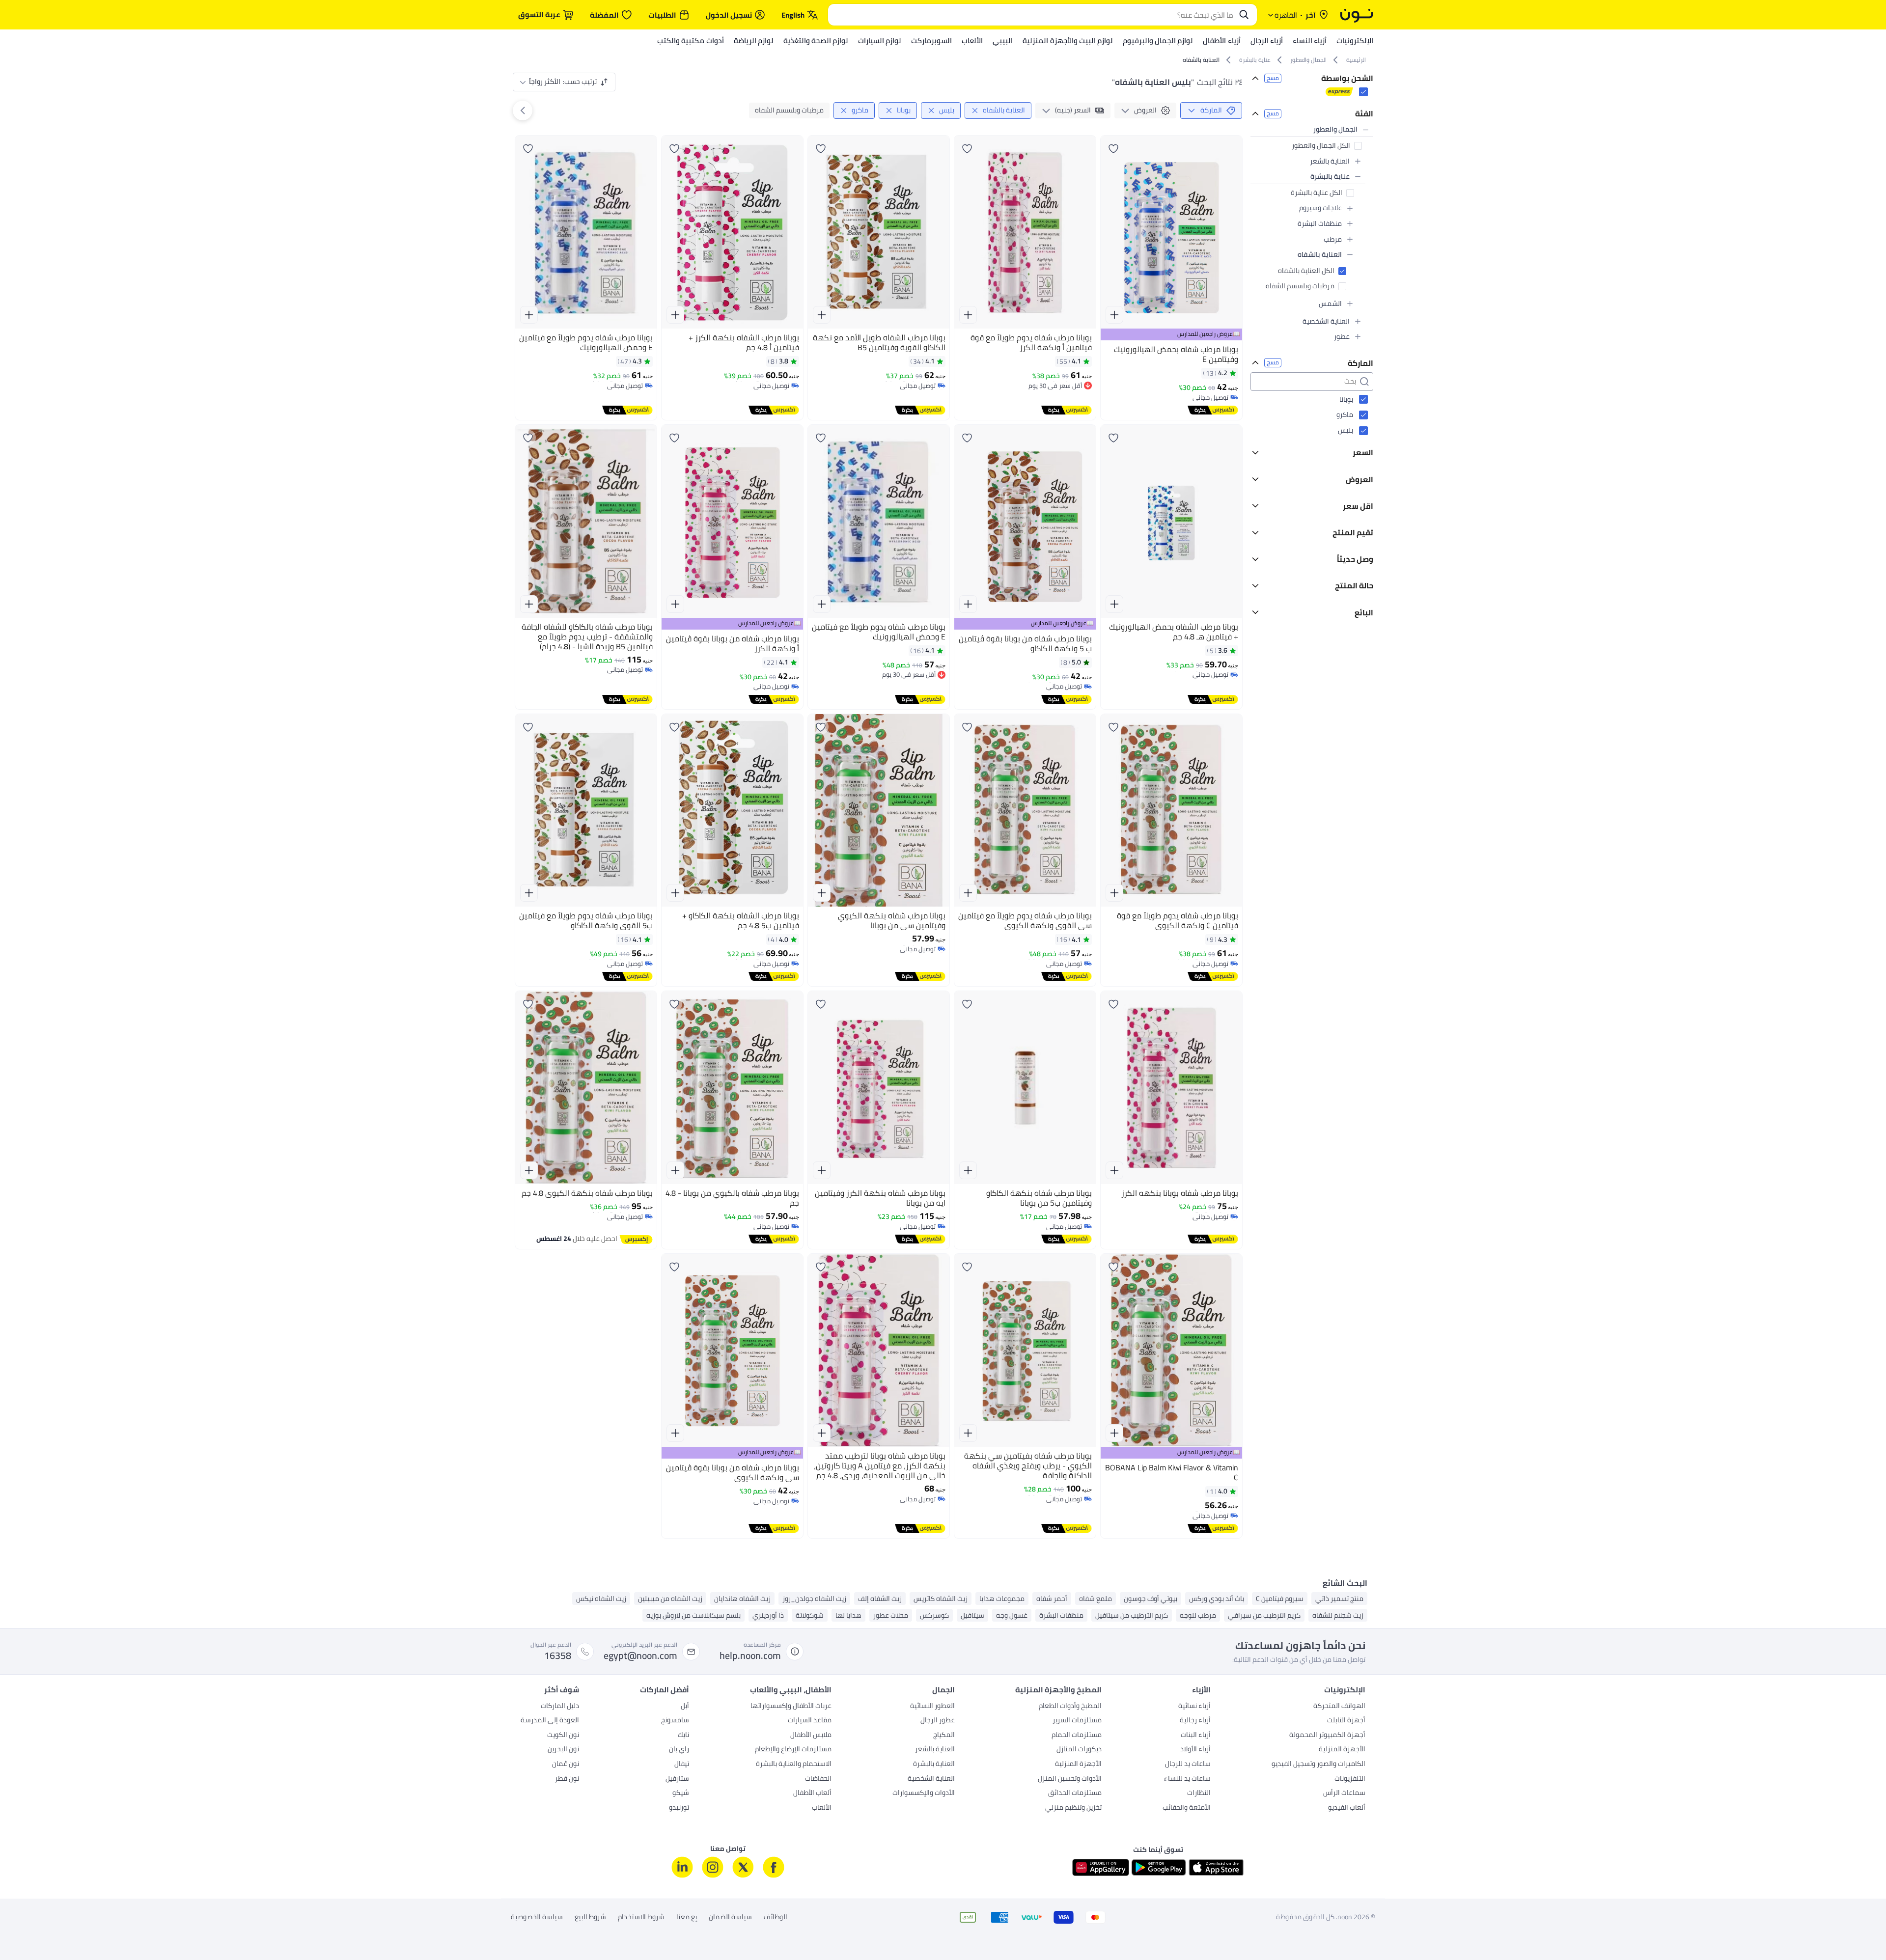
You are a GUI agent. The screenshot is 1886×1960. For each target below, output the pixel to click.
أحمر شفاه (1052, 1599)
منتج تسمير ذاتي (1339, 1599)
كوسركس (934, 1615)
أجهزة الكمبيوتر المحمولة (1327, 1736)
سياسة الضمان (730, 1917)
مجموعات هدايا (1002, 1599)
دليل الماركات (560, 1707)
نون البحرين (563, 1750)
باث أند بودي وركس (1217, 1599)
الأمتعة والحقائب (1187, 1808)
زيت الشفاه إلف (880, 1599)
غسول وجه (1012, 1615)
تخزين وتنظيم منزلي (1073, 1808)
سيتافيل (972, 1615)
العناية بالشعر (935, 1750)
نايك (683, 1736)
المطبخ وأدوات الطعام (1070, 1707)
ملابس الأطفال (811, 1736)
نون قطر (567, 1779)
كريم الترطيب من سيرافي (1264, 1615)
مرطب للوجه (1198, 1615)
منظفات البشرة (1061, 1615)
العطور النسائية (932, 1707)
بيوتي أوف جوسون (1151, 1599)
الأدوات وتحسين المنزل (1070, 1779)
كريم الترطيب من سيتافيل (1132, 1615)
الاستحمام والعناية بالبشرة (794, 1765)
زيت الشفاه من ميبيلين (670, 1599)
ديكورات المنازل (1079, 1750)
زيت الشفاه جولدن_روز (814, 1599)
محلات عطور (891, 1615)
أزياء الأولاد (1195, 1750)
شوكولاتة (810, 1615)
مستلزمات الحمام (1077, 1736)
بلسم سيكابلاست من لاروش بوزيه (693, 1615)
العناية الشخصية (931, 1779)
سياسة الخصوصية (537, 1917)
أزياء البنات (1196, 1736)
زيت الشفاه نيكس (601, 1599)
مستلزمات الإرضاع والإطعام (793, 1750)
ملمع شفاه (1096, 1599)
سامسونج (675, 1721)
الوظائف (776, 1917)
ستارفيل (677, 1779)
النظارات (1199, 1794)
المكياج (944, 1736)
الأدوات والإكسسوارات (924, 1794)
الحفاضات (818, 1779)
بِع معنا (687, 1917)
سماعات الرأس (1344, 1794)
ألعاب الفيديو (1347, 1808)
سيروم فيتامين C (1280, 1599)
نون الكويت (563, 1736)
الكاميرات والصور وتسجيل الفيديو (1318, 1765)
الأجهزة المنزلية (1342, 1750)
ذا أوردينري (768, 1615)
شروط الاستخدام (641, 1917)
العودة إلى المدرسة (550, 1721)
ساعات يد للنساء (1187, 1779)
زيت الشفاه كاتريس (941, 1599)
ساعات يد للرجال (1188, 1765)
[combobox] (1033, 15)
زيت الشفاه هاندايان (742, 1599)
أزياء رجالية (1195, 1721)
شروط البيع (590, 1917)
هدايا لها (848, 1615)
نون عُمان (566, 1765)
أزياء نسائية (1194, 1707)
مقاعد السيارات (810, 1721)
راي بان (679, 1750)
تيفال (682, 1765)
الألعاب (822, 1808)
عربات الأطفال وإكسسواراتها (791, 1707)
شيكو (681, 1794)
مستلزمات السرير (1077, 1721)
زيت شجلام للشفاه (1338, 1615)
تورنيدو (679, 1808)
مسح (1273, 78)
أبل (685, 1707)
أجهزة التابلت (1346, 1721)
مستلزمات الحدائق (1075, 1794)
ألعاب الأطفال (812, 1794)
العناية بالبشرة (934, 1765)
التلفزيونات (1350, 1779)
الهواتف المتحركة (1339, 1707)
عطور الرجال (938, 1721)
